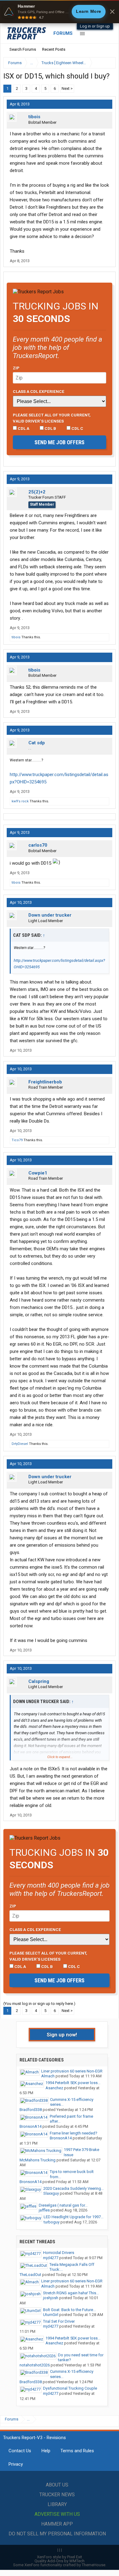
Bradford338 (31, 2110)
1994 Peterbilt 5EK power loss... (73, 2083)
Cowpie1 (38, 1173)
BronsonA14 (31, 2126)
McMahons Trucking (38, 2160)
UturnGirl (51, 2315)
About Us (57, 2485)
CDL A (23, 428)
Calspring (39, 1681)
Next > (67, 88)
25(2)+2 (37, 492)
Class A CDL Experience (39, 391)
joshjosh (51, 2298)
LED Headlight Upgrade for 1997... (74, 2217)
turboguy (52, 2222)
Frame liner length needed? (74, 2133)
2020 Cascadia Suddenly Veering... (74, 2188)
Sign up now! (62, 2035)
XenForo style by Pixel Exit (60, 2557)
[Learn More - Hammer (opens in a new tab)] (60, 12)
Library (57, 2504)
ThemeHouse (94, 2565)
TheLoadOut (30, 2275)
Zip (16, 368)
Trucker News (57, 2495)
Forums (63, 33)
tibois (34, 117)
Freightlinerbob (45, 1082)
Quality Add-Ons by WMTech (60, 2561)
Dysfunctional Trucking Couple (70, 2388)
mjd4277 (51, 2258)
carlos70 (38, 845)
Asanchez (54, 2088)
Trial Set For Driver (59, 2321)
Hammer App (57, 2524)
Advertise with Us (57, 2514)
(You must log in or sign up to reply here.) (39, 2004)
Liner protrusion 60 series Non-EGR (72, 2071)
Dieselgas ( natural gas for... (63, 2205)
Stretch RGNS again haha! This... (71, 2293)
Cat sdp (37, 743)
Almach (48, 2076)
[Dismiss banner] (112, 12)
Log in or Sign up (95, 26)
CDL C (77, 428)
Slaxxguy (51, 2193)
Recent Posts (54, 49)
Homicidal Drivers (59, 2253)
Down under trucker (50, 915)
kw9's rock (20, 801)
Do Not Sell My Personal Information (57, 2534)
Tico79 (17, 1140)
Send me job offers (60, 442)
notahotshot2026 (35, 2365)
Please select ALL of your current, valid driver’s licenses (52, 418)
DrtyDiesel (20, 1444)
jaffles (44, 2210)
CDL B (50, 428)
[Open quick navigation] (107, 63)
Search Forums (23, 49)
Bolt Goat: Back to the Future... (69, 2310)
